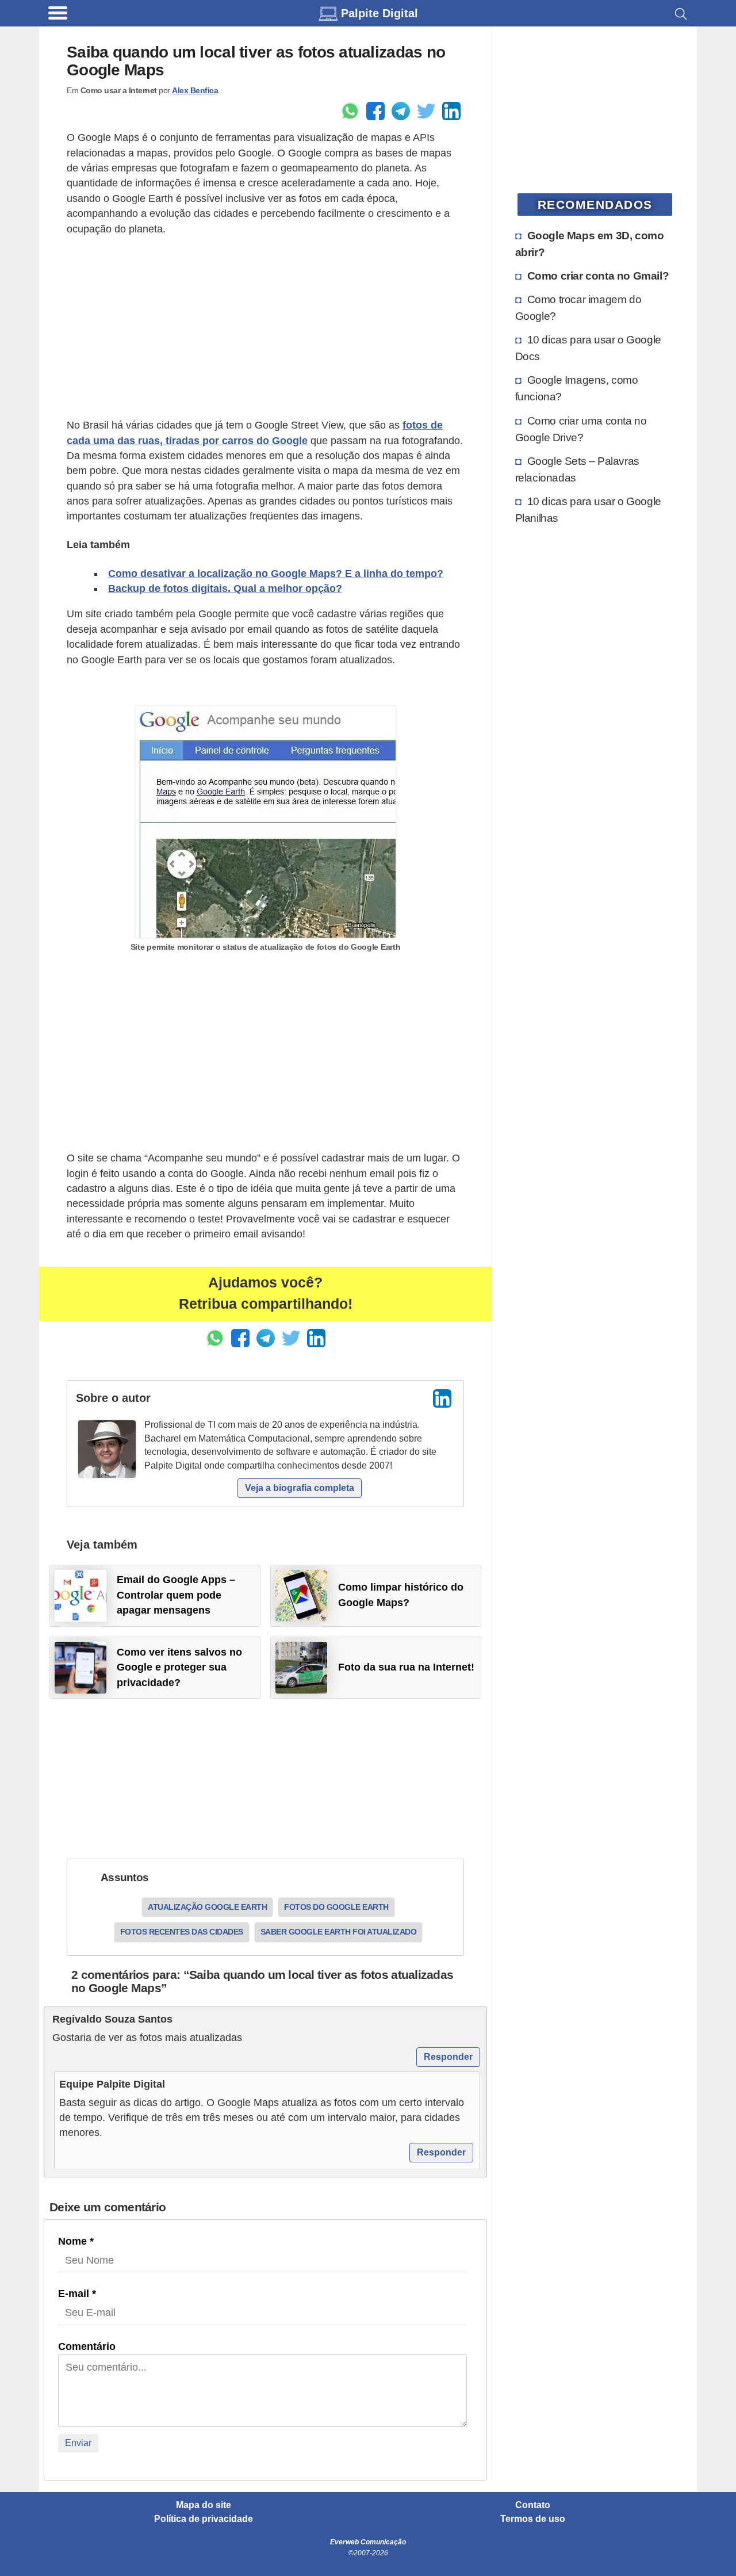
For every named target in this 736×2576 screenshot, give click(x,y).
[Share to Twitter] (426, 111)
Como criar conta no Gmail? (598, 276)
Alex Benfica (195, 90)
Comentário (87, 2346)
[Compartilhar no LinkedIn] (451, 111)
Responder (448, 2057)
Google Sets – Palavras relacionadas (577, 469)
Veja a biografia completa (300, 1488)
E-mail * (77, 2294)
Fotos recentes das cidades (182, 1932)
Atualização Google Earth (207, 1907)
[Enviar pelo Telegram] (401, 111)
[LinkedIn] (442, 1398)
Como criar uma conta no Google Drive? (581, 429)
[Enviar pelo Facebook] (375, 111)
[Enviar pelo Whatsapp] (350, 111)
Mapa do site (204, 2505)
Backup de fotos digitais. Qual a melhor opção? (225, 588)
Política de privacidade (204, 2519)
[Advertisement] (265, 327)
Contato (533, 2505)
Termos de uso (533, 2519)
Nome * (76, 2241)
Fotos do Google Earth (336, 1907)
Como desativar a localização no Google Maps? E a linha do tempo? (276, 574)
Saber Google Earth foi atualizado (339, 1932)
